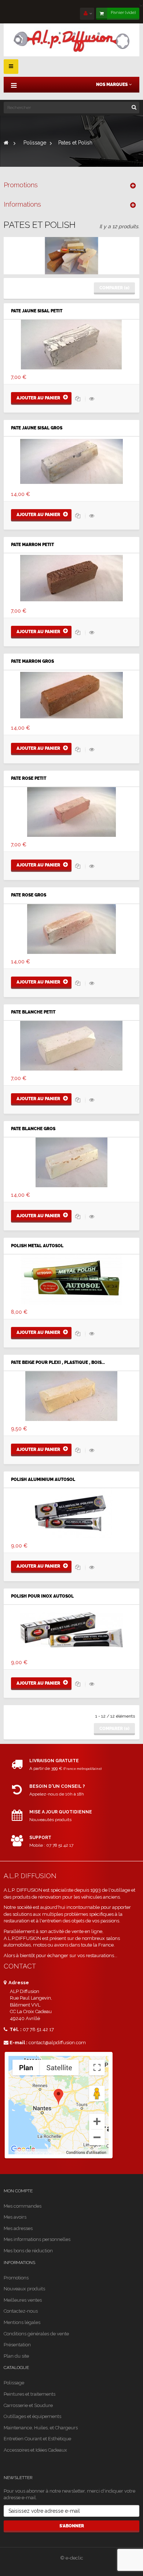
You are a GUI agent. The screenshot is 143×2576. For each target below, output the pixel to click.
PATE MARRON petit (32, 545)
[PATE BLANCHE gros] (71, 1162)
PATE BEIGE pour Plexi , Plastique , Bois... (58, 1363)
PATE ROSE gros (29, 895)
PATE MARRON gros (32, 661)
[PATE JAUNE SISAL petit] (71, 344)
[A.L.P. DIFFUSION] (71, 40)
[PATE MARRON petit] (71, 578)
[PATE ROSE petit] (71, 812)
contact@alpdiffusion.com (57, 2043)
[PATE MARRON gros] (71, 695)
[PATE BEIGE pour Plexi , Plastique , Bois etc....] (71, 1396)
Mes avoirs (15, 2217)
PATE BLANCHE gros (33, 1129)
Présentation (17, 2345)
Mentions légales (22, 2322)
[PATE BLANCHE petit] (71, 1045)
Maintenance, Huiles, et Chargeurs (41, 2428)
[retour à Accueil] (6, 143)
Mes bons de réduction (28, 2251)
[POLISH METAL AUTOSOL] (71, 1279)
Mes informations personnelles (37, 2239)
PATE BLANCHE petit (33, 1012)
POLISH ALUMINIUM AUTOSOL (43, 1480)
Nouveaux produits (24, 2289)
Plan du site (16, 2356)
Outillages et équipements (32, 2416)
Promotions (21, 185)
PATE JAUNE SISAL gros (37, 428)
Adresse (18, 1983)
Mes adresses (18, 2228)
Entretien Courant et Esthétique (37, 2439)
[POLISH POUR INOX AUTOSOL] (71, 1629)
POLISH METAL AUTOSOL (37, 1246)
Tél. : (15, 2029)
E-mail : (19, 2043)
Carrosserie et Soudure (28, 2405)
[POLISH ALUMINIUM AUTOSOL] (71, 1512)
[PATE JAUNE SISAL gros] (71, 461)
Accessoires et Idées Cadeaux (35, 2450)
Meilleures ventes (23, 2300)
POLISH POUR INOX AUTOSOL (42, 1596)
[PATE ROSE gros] (71, 928)
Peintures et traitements (30, 2394)
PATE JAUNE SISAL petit (37, 311)
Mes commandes (23, 2206)
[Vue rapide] (92, 399)
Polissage (14, 2383)
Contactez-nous (21, 2311)
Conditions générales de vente (36, 2334)
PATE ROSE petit (29, 779)
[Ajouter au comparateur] (78, 399)
